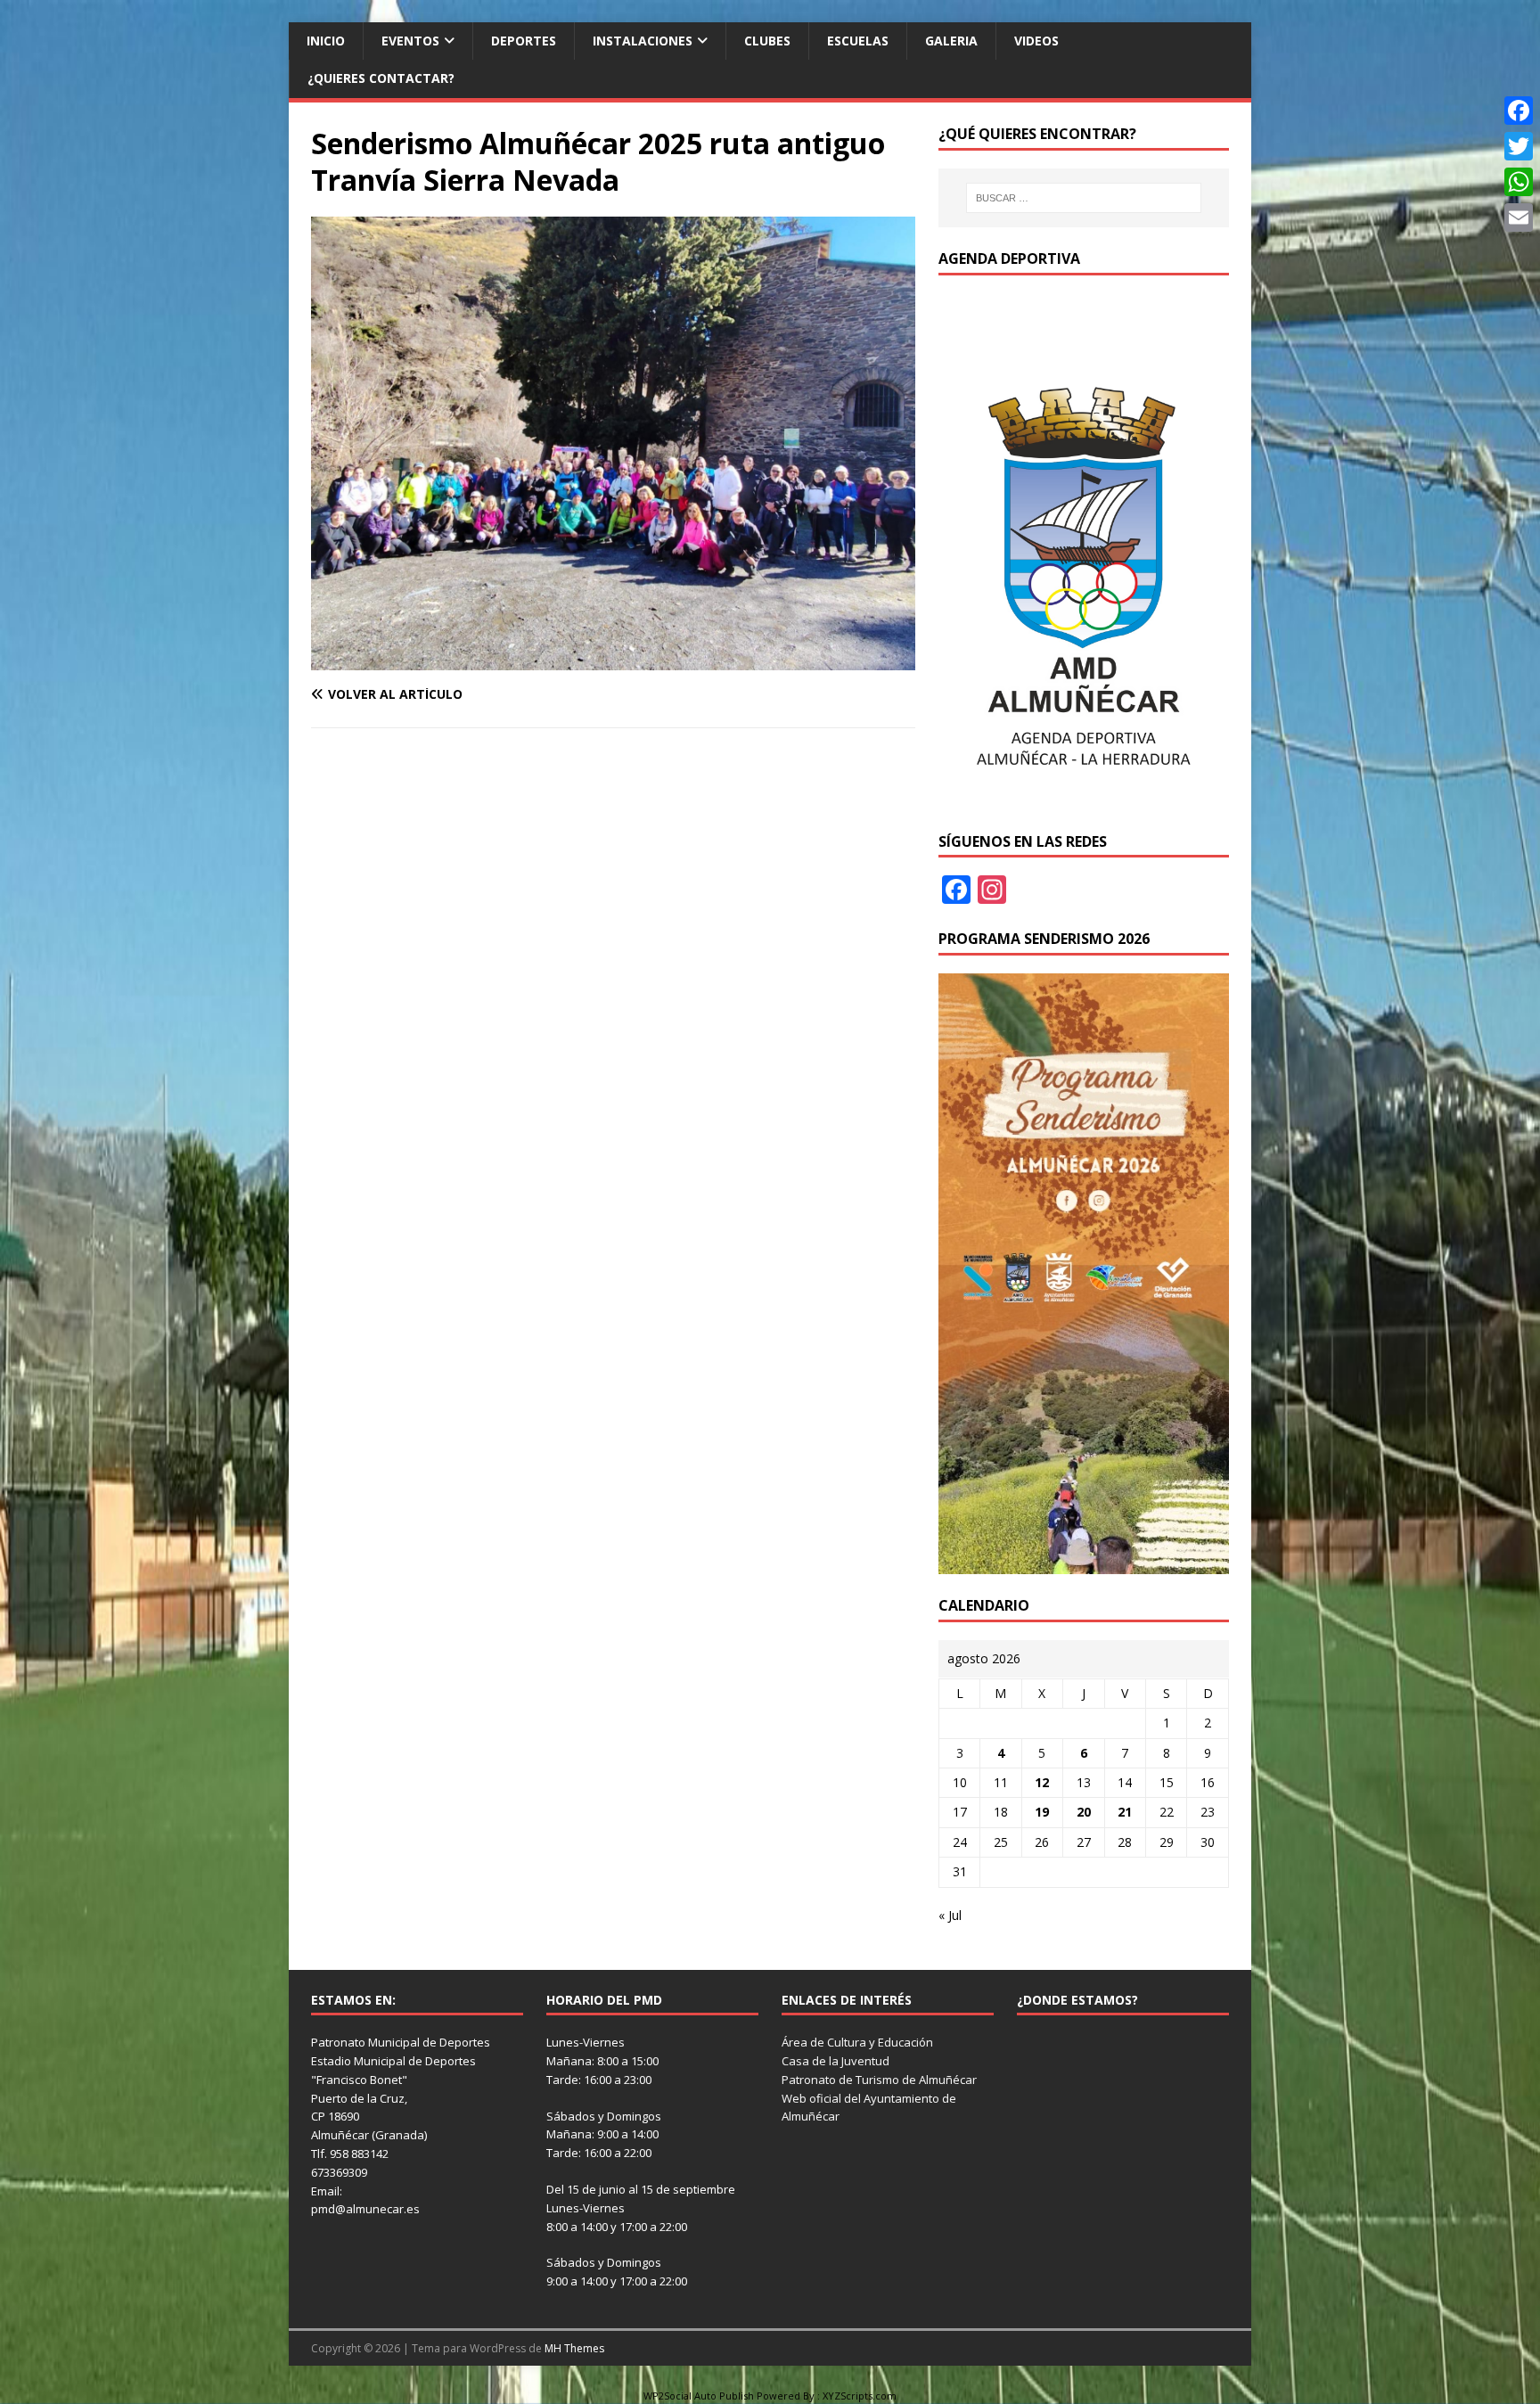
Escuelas (858, 41)
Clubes (767, 41)
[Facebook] (1519, 111)
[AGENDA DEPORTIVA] (1084, 799)
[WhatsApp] (1519, 182)
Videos (1036, 41)
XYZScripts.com (860, 2396)
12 (1042, 1782)
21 (1125, 1812)
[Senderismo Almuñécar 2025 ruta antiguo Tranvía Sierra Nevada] (613, 660)
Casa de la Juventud (836, 2061)
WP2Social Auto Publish (699, 2396)
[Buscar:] (1084, 198)
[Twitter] (1519, 146)
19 (1042, 1812)
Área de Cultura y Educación (857, 2042)
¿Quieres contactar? (381, 78)
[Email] (1519, 217)
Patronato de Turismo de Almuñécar (879, 2080)
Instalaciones (643, 41)
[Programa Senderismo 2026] (1084, 1563)
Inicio (326, 41)
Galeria (951, 41)
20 (1084, 1812)
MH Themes (574, 2348)
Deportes (524, 41)
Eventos (410, 41)
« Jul (950, 1915)
